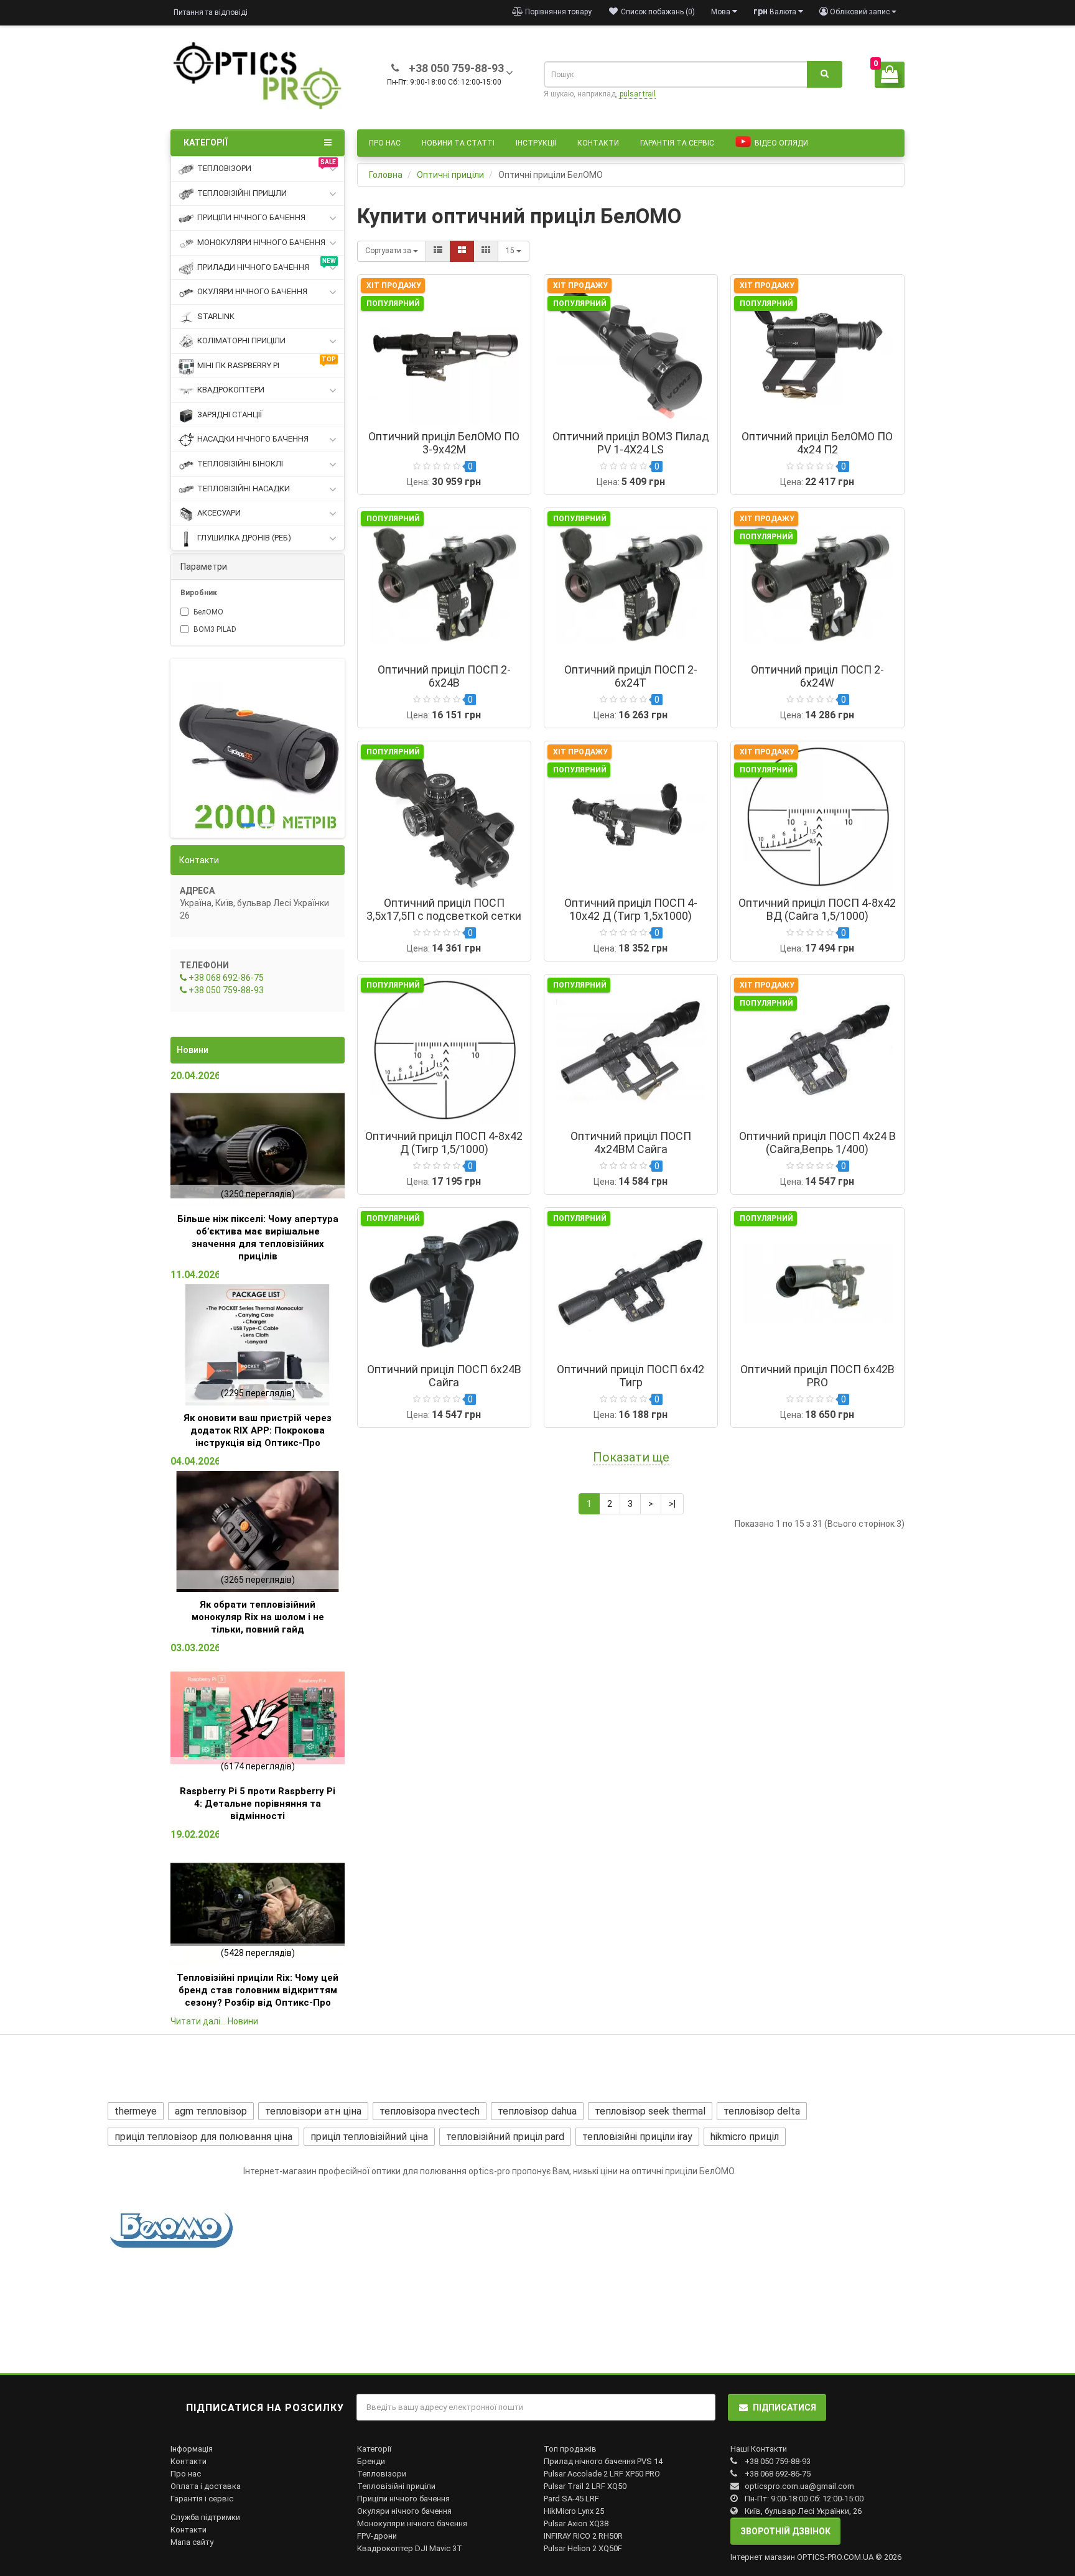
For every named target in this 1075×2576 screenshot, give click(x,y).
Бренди (371, 2461)
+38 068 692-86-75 (225, 978)
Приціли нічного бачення (251, 217)
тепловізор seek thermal (650, 2111)
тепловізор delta (762, 2111)
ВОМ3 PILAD (214, 629)
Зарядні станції (230, 415)
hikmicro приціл (745, 2137)
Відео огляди (780, 143)
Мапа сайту (192, 2542)
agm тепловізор (211, 2111)
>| (672, 1504)
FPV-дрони (377, 2536)
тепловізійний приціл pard (505, 2137)
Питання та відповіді (211, 12)
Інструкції (536, 143)
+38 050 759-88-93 (225, 990)
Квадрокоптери (231, 390)
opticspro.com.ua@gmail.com (799, 2486)
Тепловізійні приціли (242, 193)
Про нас (385, 143)
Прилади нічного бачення (267, 265)
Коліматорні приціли (241, 341)
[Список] (438, 251)
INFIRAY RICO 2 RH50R (583, 2536)
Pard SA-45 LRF (571, 2499)
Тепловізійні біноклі (240, 464)
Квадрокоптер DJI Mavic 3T (410, 2548)
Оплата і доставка (206, 2486)
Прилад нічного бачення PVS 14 (603, 2461)
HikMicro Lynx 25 (574, 2511)
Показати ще (631, 1457)
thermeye (136, 2111)
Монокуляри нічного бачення (261, 242)
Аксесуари (219, 513)
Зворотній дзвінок (785, 2531)
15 (511, 251)
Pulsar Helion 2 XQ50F (583, 2548)
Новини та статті (458, 143)
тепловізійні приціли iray (637, 2137)
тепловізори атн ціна (313, 2111)
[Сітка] (462, 251)
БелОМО (207, 612)
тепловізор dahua (537, 2111)
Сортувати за (389, 251)
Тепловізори (267, 166)
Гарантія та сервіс (677, 143)
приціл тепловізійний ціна (369, 2137)
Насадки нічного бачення (253, 439)
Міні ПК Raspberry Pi (267, 363)
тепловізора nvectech (430, 2111)
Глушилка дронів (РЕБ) (244, 538)
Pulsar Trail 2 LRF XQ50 (585, 2486)
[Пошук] (825, 75)
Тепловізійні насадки (244, 489)
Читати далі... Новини (214, 2021)
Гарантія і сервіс (202, 2499)
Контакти (598, 143)
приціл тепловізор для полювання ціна (203, 2137)
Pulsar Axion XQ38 (576, 2523)
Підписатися (784, 2407)
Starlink (216, 316)
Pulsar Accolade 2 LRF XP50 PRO (602, 2474)
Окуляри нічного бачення (252, 291)
